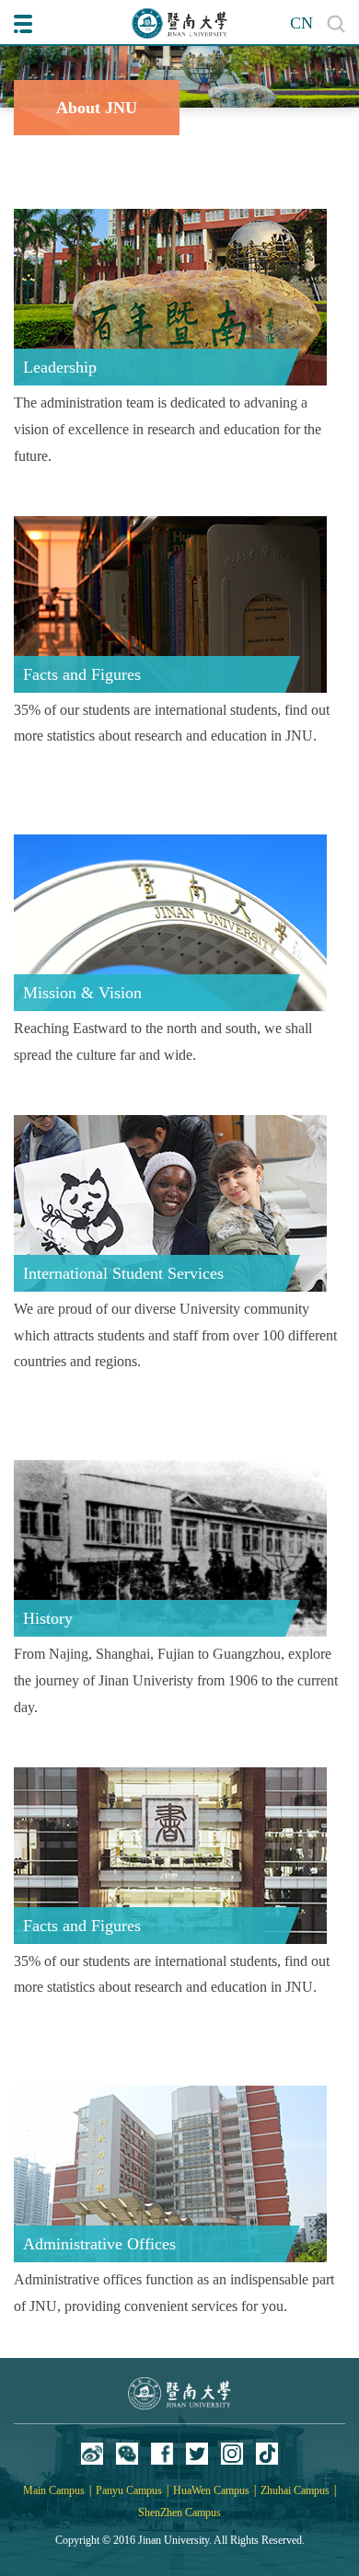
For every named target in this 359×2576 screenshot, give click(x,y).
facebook (162, 2454)
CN (301, 23)
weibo (92, 2454)
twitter (197, 2454)
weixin (127, 2454)
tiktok (267, 2454)
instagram (232, 2454)
